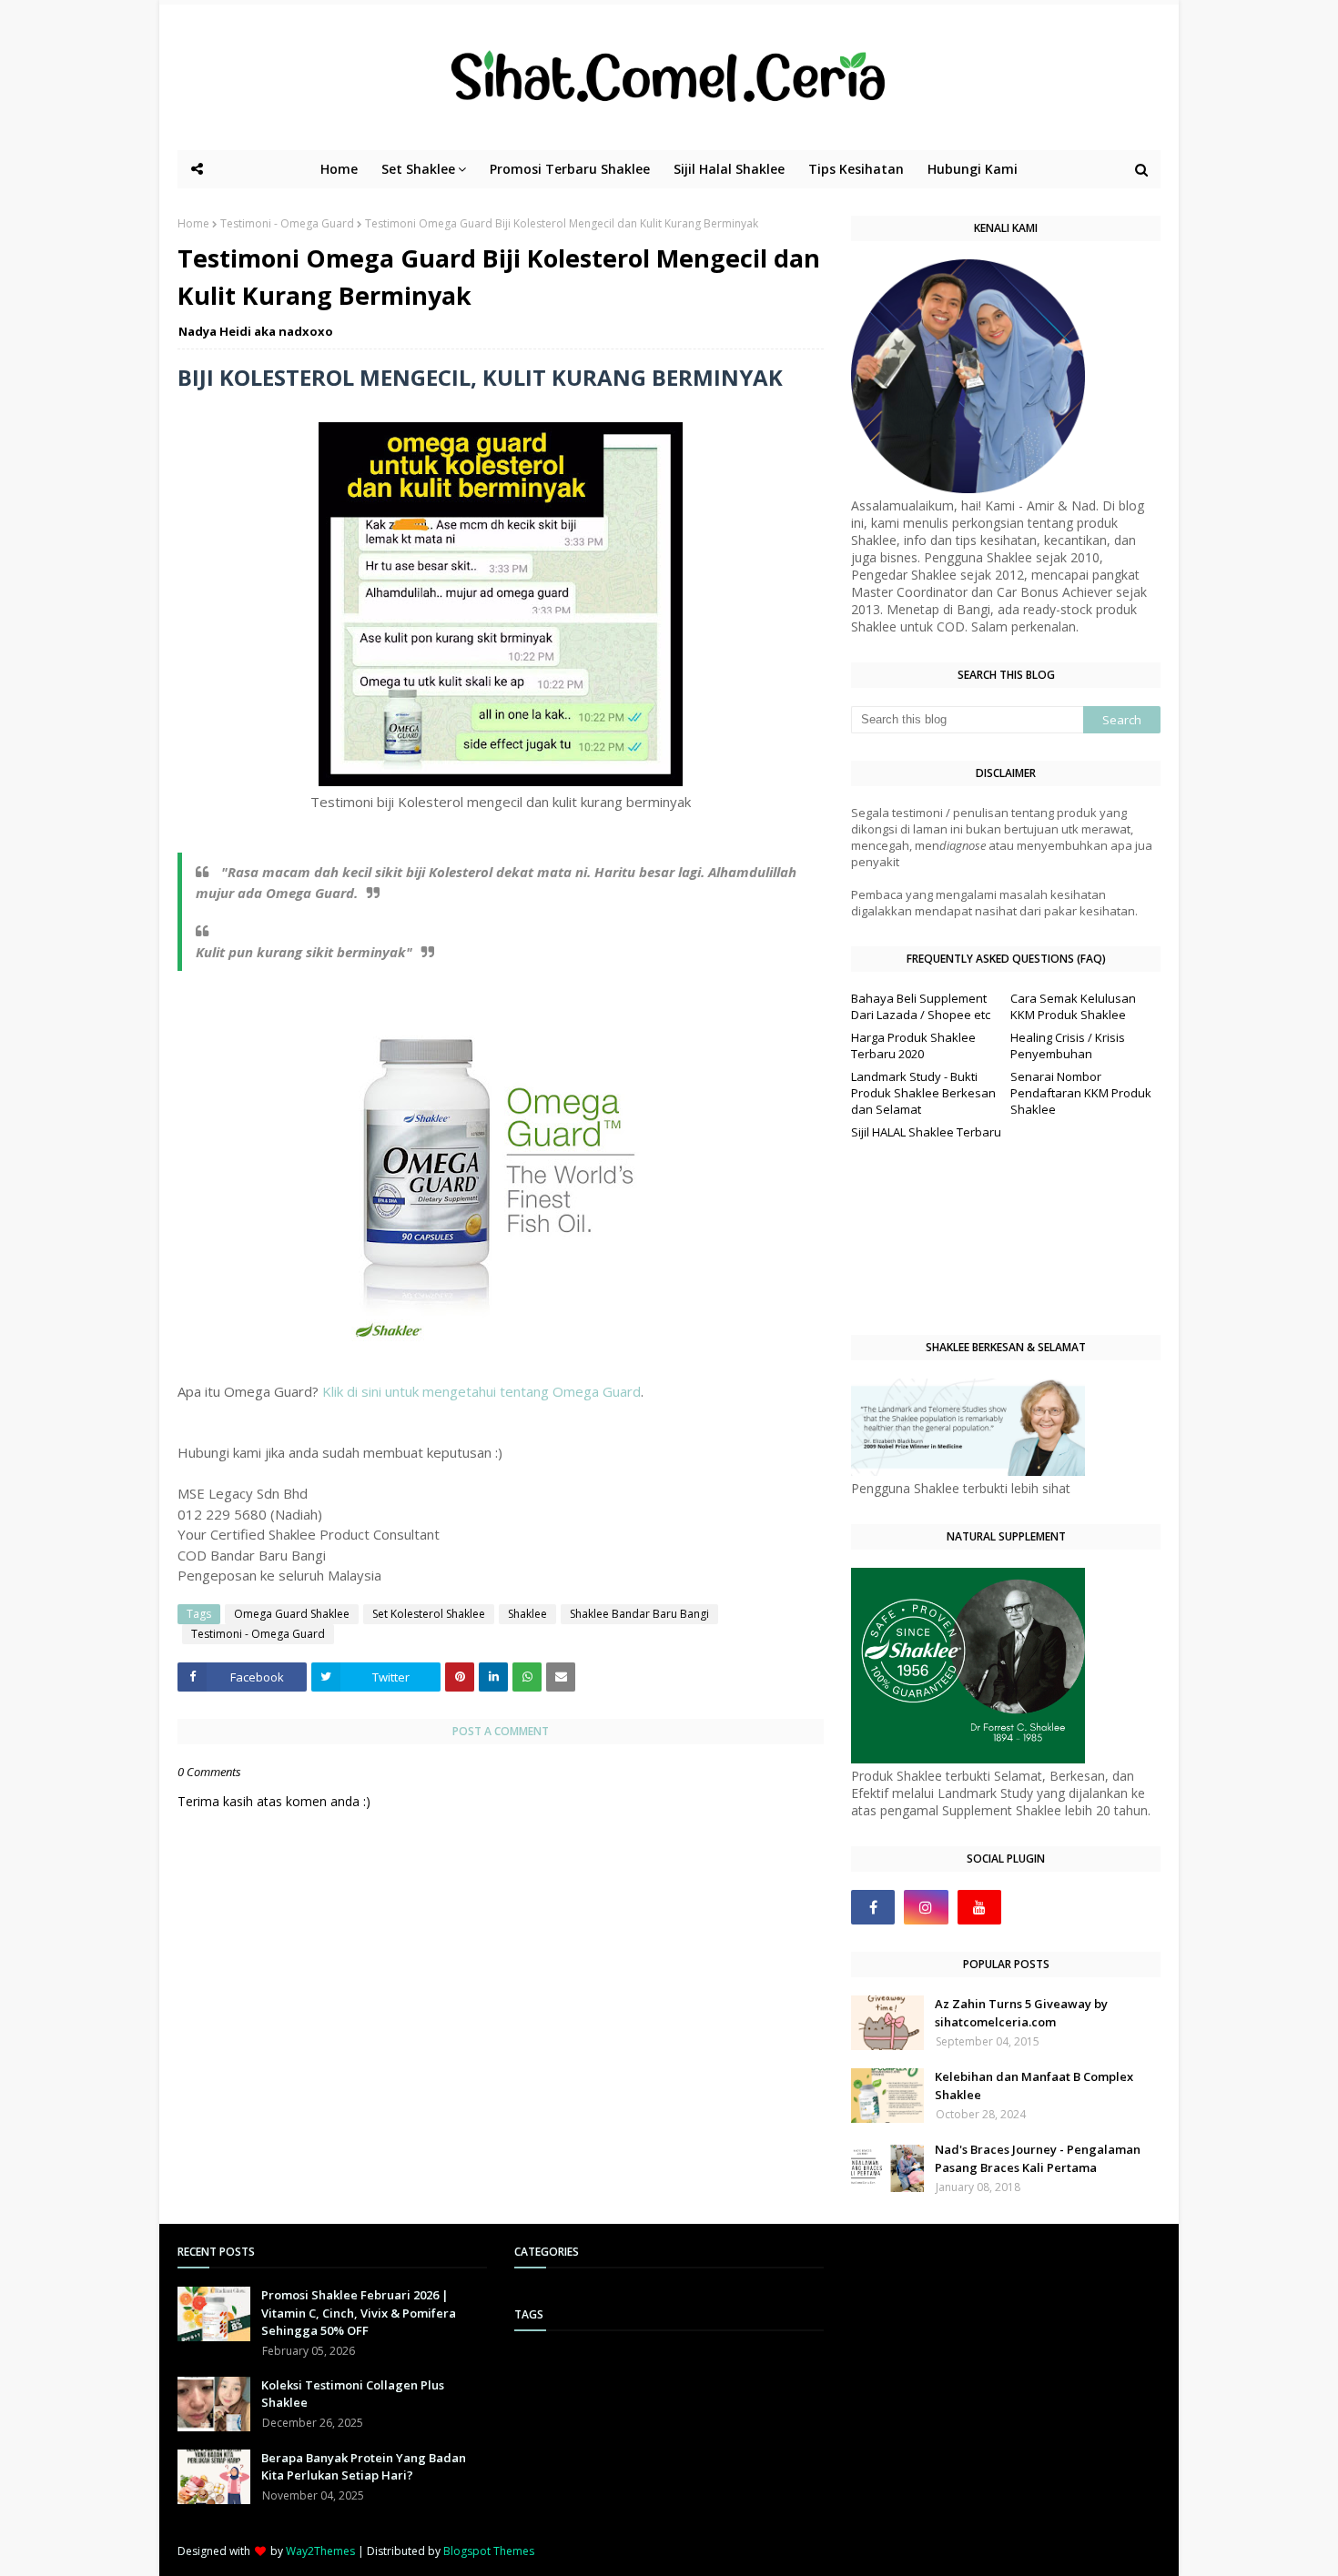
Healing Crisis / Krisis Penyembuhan (1068, 1046)
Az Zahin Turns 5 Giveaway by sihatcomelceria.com (1021, 2013)
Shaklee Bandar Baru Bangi (639, 1614)
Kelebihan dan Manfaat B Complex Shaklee (1034, 2086)
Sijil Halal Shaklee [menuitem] (729, 169)
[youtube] (979, 1907)
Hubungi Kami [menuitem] (973, 169)
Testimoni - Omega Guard (287, 223)
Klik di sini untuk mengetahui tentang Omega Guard (481, 1391)
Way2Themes (320, 2551)
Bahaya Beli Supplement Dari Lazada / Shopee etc (921, 1006)
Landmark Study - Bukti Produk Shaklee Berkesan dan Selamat (923, 1093)
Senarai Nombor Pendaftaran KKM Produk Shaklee (1081, 1093)
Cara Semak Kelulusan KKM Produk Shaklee (1073, 1006)
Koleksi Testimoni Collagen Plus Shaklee (353, 2394)
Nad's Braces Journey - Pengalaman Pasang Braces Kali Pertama (1038, 2158)
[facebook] (873, 1907)
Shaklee (527, 1614)
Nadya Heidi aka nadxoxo (256, 331)
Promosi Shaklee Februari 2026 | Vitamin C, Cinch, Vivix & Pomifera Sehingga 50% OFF (359, 2313)
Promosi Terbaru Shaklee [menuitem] (570, 169)
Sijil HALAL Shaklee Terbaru (926, 1132)
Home (193, 223)
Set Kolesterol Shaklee (429, 1614)
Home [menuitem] (339, 169)
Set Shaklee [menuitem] (418, 169)
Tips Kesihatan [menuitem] (856, 169)
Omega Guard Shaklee (292, 1614)
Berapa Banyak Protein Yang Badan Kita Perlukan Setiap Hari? (364, 2467)
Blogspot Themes (489, 2551)
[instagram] (926, 1907)
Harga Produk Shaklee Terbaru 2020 (913, 1046)
